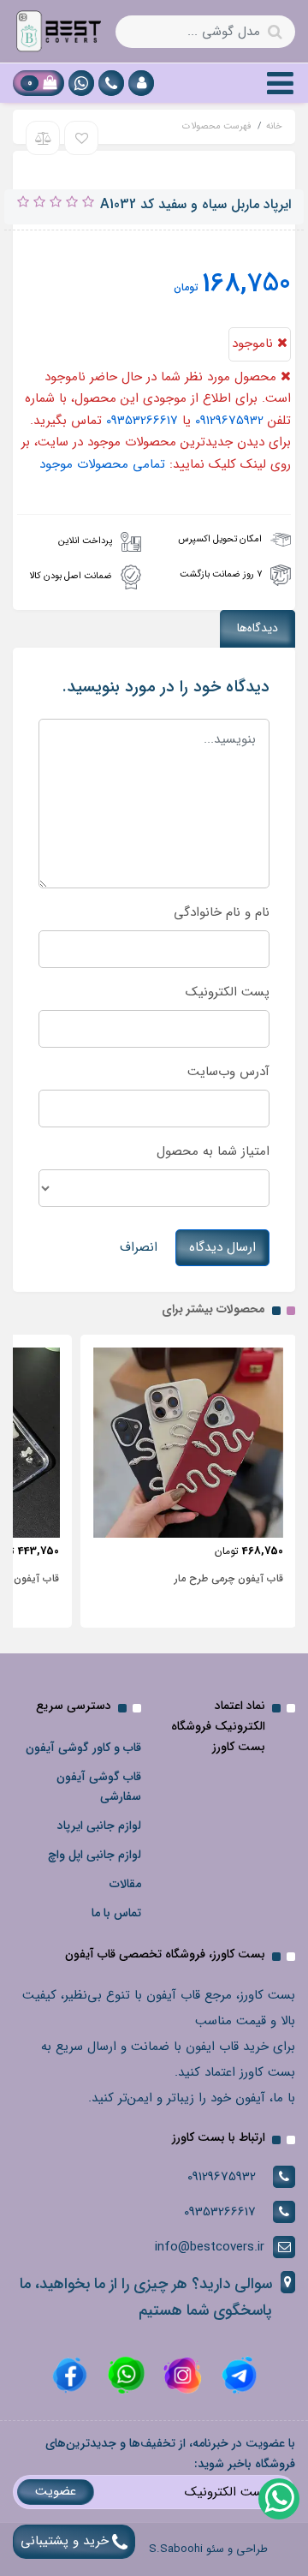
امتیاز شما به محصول (213, 1151)
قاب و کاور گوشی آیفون (83, 1748)
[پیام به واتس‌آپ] (278, 2498)
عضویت (56, 2491)
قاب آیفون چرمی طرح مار (229, 1578)
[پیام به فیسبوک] (70, 2375)
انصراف (139, 1247)
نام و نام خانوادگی (222, 912)
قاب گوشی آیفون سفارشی (99, 1787)
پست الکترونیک (228, 992)
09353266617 (142, 421)
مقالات (125, 1884)
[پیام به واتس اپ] (81, 83)
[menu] (280, 83)
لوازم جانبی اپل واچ (95, 1855)
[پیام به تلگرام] (237, 2375)
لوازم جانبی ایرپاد (99, 1826)
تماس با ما (116, 1913)
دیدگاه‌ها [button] (258, 628)
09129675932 (229, 421)
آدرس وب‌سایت (228, 1072)
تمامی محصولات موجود (102, 464)
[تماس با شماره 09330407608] (111, 83)
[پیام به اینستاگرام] (181, 2375)
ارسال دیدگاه (222, 1247)
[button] (141, 83)
